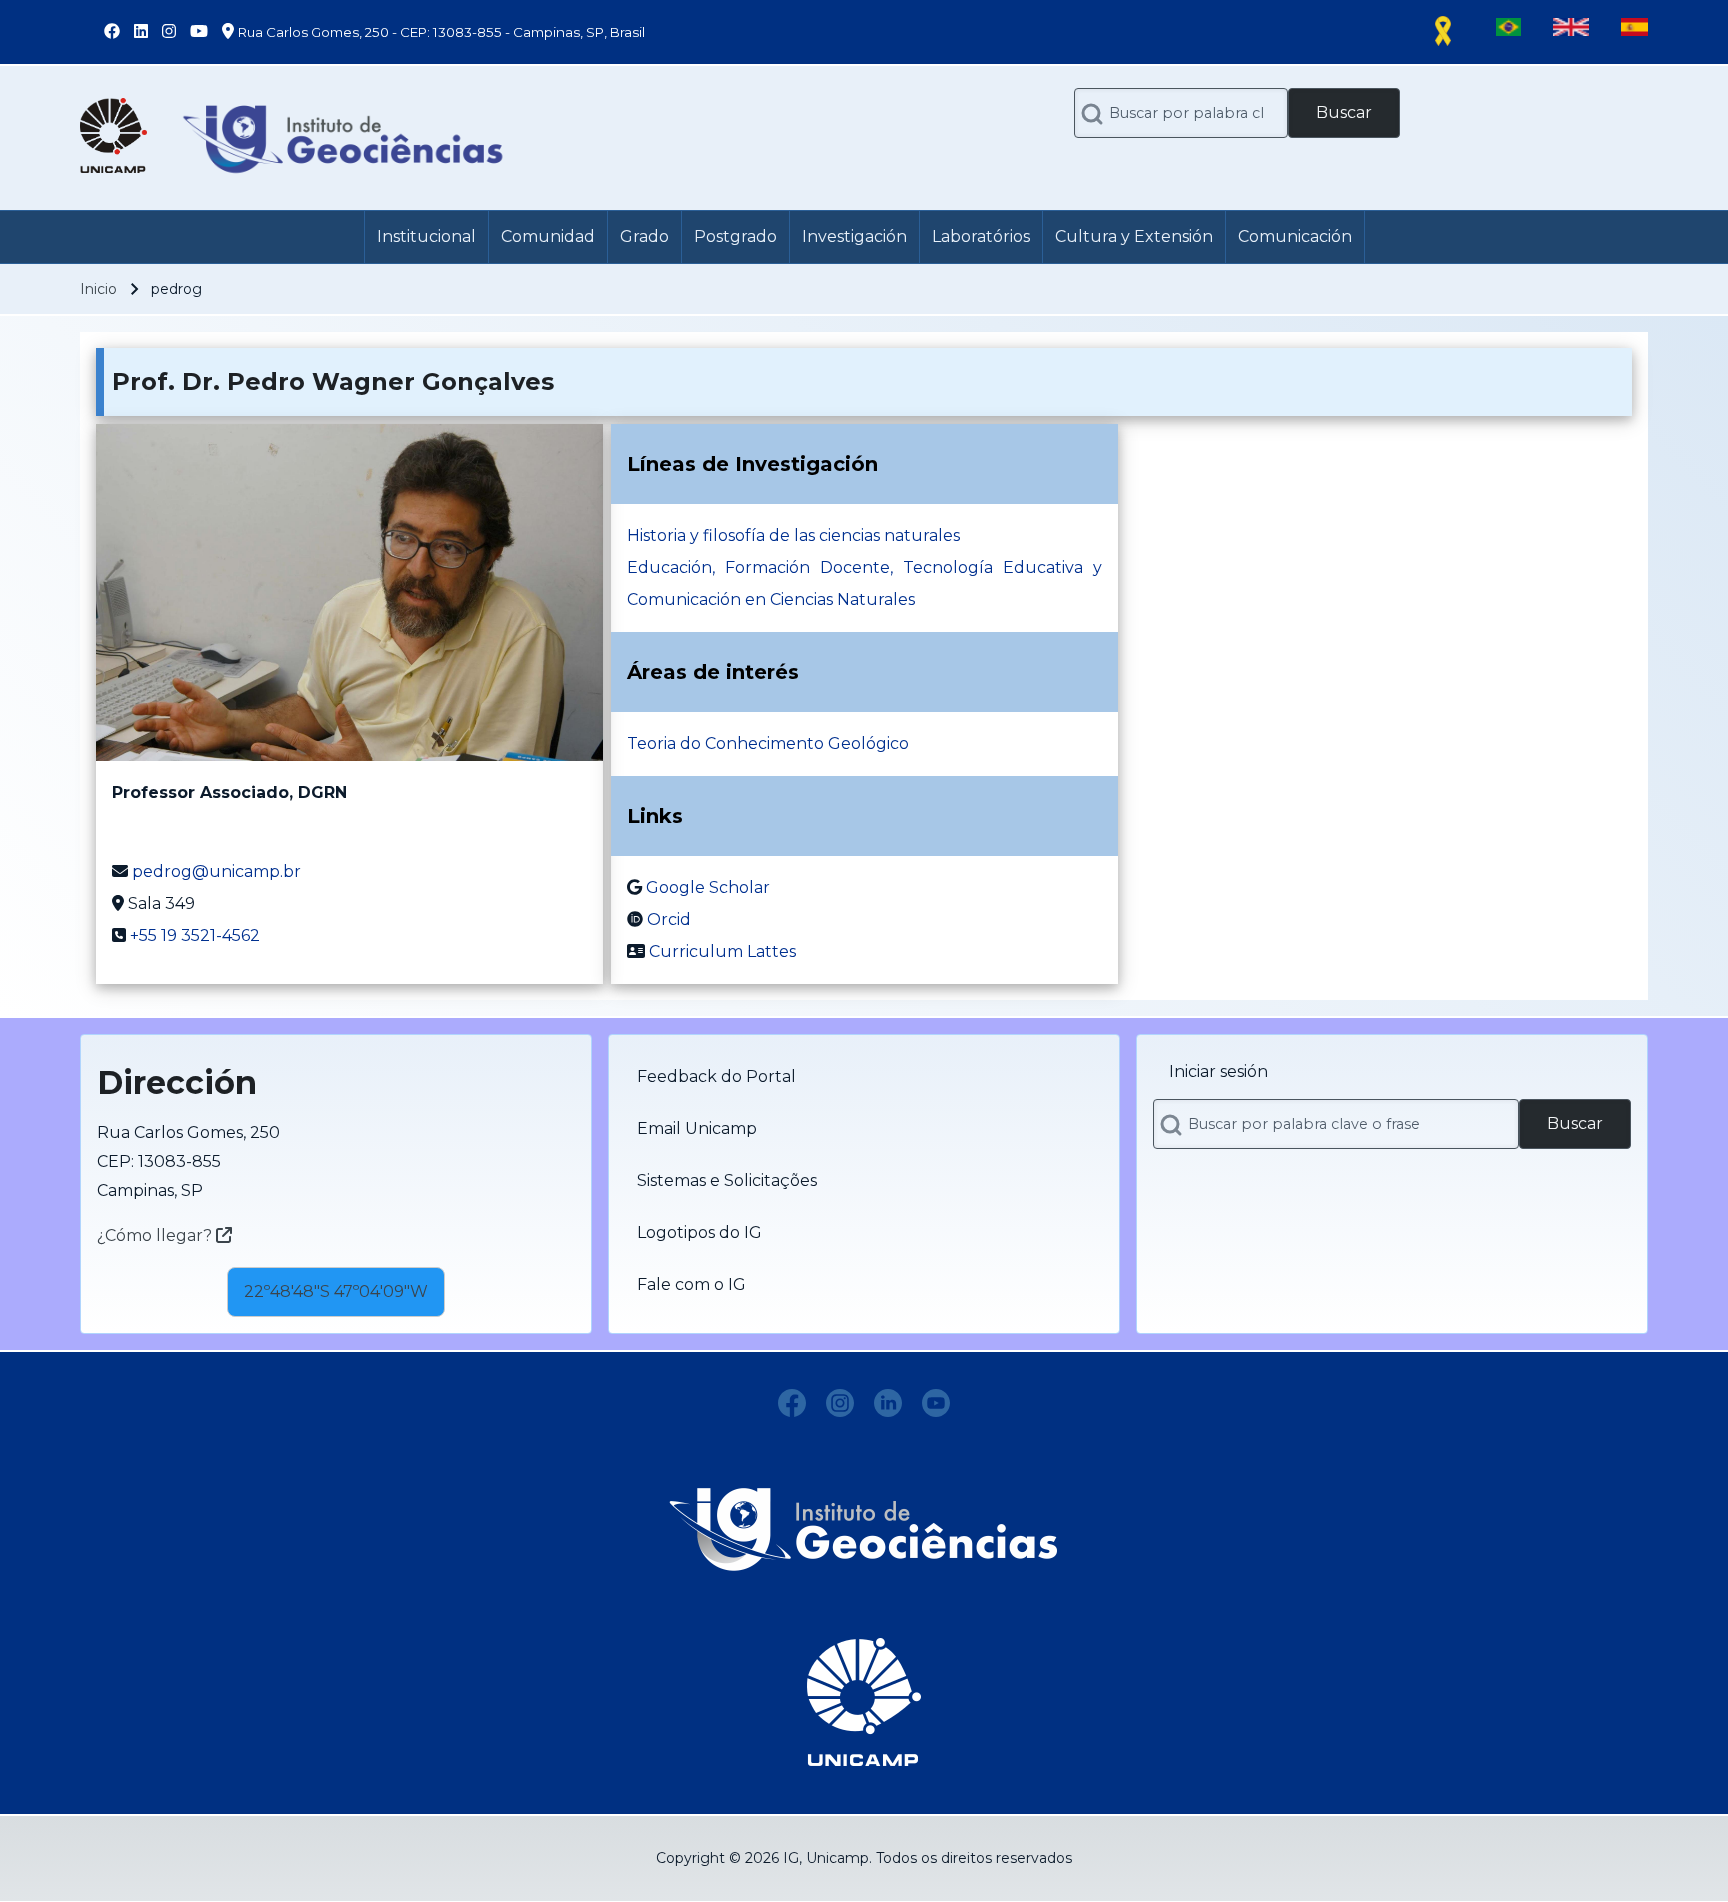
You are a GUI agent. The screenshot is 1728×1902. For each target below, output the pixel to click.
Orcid (669, 919)
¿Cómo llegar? (156, 1235)
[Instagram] (840, 1403)
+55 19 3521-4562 (195, 935)
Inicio (98, 289)
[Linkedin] (888, 1403)
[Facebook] (792, 1403)
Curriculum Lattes (722, 951)
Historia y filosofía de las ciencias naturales (793, 535)
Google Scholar (708, 887)
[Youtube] (936, 1403)
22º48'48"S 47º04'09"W (336, 1291)
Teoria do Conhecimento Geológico (768, 743)
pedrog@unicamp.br (216, 871)
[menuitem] (426, 237)
